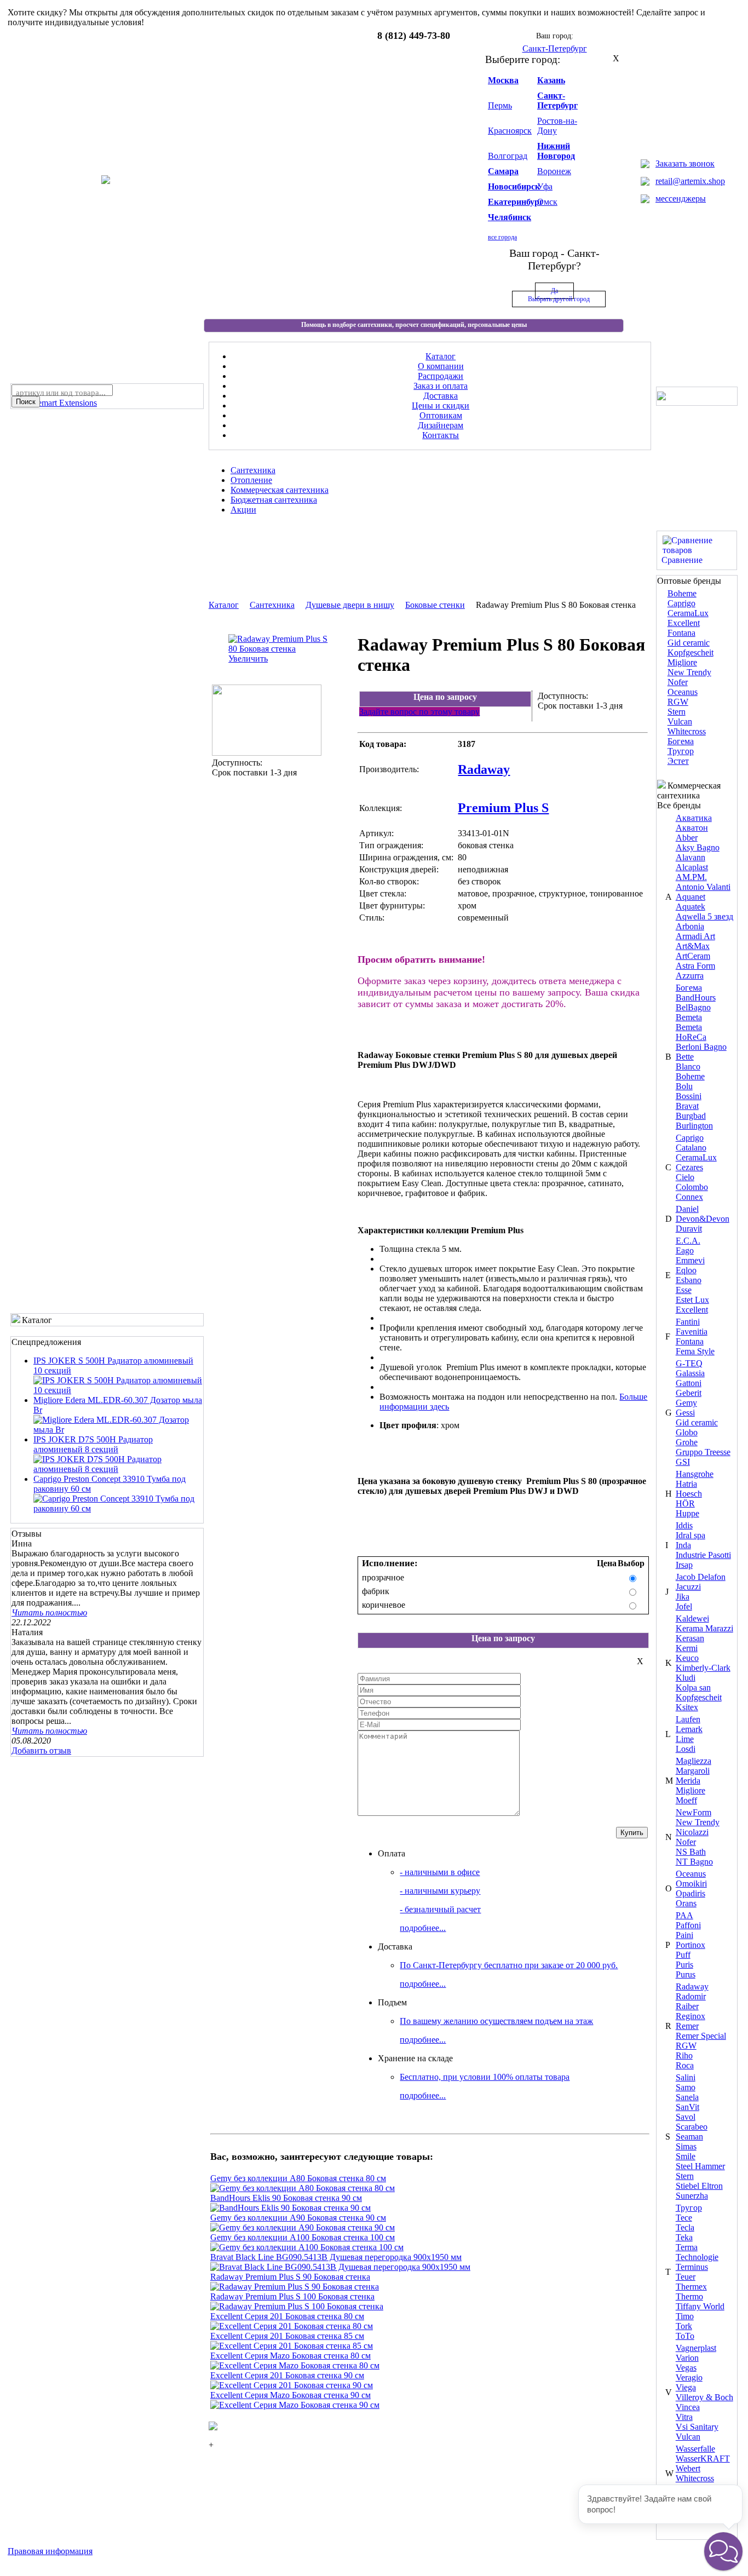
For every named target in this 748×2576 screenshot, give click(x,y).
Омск (547, 202)
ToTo (685, 2336)
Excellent (684, 623)
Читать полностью (49, 1612)
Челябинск (510, 217)
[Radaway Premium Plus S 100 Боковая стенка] (297, 2306)
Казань (551, 80)
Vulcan (680, 721)
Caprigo (681, 603)
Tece (684, 2218)
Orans (686, 1903)
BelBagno (693, 1007)
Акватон (692, 828)
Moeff (686, 1800)
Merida (688, 1781)
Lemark (689, 1729)
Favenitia (692, 1332)
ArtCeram (693, 956)
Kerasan (690, 1638)
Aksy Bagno (698, 847)
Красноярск (510, 131)
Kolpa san (693, 1687)
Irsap (684, 1565)
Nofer (678, 682)
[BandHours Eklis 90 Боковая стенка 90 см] (290, 2208)
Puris (684, 1965)
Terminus (692, 2267)
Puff (683, 1955)
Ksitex (687, 1707)
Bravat (687, 1106)
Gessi (685, 1413)
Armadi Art (695, 936)
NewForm (694, 1812)
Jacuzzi (688, 1587)
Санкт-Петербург (557, 100)
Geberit (689, 1393)
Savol (686, 2117)
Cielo (685, 1177)
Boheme (682, 593)
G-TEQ (689, 1363)
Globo (687, 1432)
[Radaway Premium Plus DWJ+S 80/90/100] (267, 753)
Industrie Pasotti (703, 1555)
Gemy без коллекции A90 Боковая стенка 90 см (298, 2218)
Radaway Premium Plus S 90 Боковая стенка (290, 2277)
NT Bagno (694, 1862)
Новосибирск (514, 186)
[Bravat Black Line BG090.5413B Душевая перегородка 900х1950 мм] (340, 2267)
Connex (689, 1197)
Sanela (687, 2097)
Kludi (686, 1678)
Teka (684, 2237)
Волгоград (508, 156)
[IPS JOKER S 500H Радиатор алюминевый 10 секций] (118, 1390)
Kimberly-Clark (703, 1668)
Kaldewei (692, 1618)
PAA (684, 1915)
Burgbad (691, 1116)
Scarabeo (692, 2127)
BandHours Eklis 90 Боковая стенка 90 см (286, 2198)
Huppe (687, 1513)
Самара (503, 171)
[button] (723, 2551)
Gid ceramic (689, 643)
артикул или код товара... (61, 393)
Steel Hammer (700, 2166)
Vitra (684, 2417)
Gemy (686, 1403)
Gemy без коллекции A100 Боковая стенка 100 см (303, 2237)
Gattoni (689, 1383)
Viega (686, 2387)
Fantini (688, 1322)
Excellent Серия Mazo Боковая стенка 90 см (290, 2395)
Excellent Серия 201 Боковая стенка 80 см (287, 2316)
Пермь (500, 105)
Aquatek (691, 907)
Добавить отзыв (41, 1750)
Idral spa (691, 1535)
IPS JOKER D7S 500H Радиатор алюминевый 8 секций (93, 1444)
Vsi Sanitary (697, 2427)
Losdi (686, 1749)
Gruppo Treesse (703, 1452)
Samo (686, 2087)
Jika (683, 1597)
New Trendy (689, 672)
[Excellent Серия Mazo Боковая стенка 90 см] (295, 2405)
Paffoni (688, 1925)
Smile (686, 2156)
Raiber (687, 2006)
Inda (683, 1545)
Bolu (684, 1086)
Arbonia (690, 926)
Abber (687, 838)
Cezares (689, 1167)
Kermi (687, 1648)
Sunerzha (692, 2196)
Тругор (681, 751)
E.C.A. (688, 1241)
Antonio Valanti (703, 887)
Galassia (690, 1373)
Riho (684, 2055)
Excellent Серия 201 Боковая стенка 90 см (287, 2375)
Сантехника (272, 605)
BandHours (696, 997)
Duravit (689, 1229)
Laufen (688, 1719)
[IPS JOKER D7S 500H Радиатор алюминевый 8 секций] (118, 1469)
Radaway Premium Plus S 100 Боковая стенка (292, 2296)
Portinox (691, 1945)
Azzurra (690, 976)
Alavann (691, 857)
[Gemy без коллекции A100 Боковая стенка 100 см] (307, 2247)
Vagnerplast (696, 2348)
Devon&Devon (703, 1219)
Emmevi (690, 1260)
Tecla (685, 2227)
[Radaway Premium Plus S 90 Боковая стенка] (295, 2287)
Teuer (686, 2277)
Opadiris (691, 1893)
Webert (688, 2468)
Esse (684, 1290)
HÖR (685, 1503)
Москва (503, 80)
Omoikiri (691, 1884)
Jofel (684, 1606)
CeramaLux (688, 613)
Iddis (684, 1525)
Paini (684, 1935)
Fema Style (695, 1351)
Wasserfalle (695, 2449)
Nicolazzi (692, 1832)
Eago (685, 1250)
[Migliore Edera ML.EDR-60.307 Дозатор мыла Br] (118, 1430)
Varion (687, 2358)
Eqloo (686, 1270)
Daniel (687, 1209)
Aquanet (691, 897)
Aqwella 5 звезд (704, 916)
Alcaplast (692, 867)
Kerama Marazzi (704, 1628)
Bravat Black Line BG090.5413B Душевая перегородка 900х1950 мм (336, 2257)
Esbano (689, 1280)
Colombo (692, 1187)
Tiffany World (700, 2306)
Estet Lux (692, 1300)
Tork (684, 2326)
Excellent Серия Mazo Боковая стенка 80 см (290, 2356)
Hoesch (689, 1494)
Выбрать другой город (559, 299)
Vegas (686, 2368)
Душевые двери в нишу (350, 605)
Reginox (691, 2016)
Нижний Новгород (556, 151)
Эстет (678, 761)
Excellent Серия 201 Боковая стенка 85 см (287, 2336)
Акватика (694, 818)
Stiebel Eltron (699, 2186)
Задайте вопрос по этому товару (419, 712)
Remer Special (701, 2036)
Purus (686, 1974)
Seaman (689, 2137)
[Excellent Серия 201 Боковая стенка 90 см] (292, 2385)
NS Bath (691, 1852)
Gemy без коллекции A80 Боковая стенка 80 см (298, 2178)
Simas (686, 2146)
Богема (681, 741)
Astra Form (695, 966)
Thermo (689, 2296)
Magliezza (694, 1761)
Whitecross (687, 731)
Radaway (692, 1986)
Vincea (688, 2407)
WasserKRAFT (703, 2459)
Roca (685, 2065)
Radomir (691, 1996)
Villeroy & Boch (704, 2397)
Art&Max (693, 946)
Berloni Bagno (701, 1047)
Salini (686, 2077)
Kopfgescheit (691, 652)
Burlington (694, 1126)
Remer (687, 2026)
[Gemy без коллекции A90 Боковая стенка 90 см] (303, 2227)
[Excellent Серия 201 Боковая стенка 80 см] (292, 2326)
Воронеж (554, 171)
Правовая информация (50, 2551)
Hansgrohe (695, 1474)
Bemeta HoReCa (691, 1032)
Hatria (686, 1484)
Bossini (689, 1096)
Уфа (545, 186)
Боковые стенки (435, 605)
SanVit (687, 2107)
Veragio (689, 2377)
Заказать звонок (685, 163)
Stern (677, 712)
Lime (685, 1739)
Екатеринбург (516, 202)
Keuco (687, 1658)
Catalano (691, 1148)
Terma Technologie (697, 2252)
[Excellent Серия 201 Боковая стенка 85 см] (292, 2346)
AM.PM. (691, 877)
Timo (685, 2316)
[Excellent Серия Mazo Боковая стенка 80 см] (295, 2365)
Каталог (224, 605)
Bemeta (689, 1017)
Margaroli (693, 1771)
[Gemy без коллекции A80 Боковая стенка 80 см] (303, 2188)
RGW (678, 702)
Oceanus (683, 692)
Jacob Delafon (701, 1577)
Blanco (688, 1066)
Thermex (691, 2287)
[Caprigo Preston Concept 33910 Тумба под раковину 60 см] (118, 1508)
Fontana (681, 633)
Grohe (687, 1442)
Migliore (682, 662)
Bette (685, 1057)
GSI (683, 1462)
